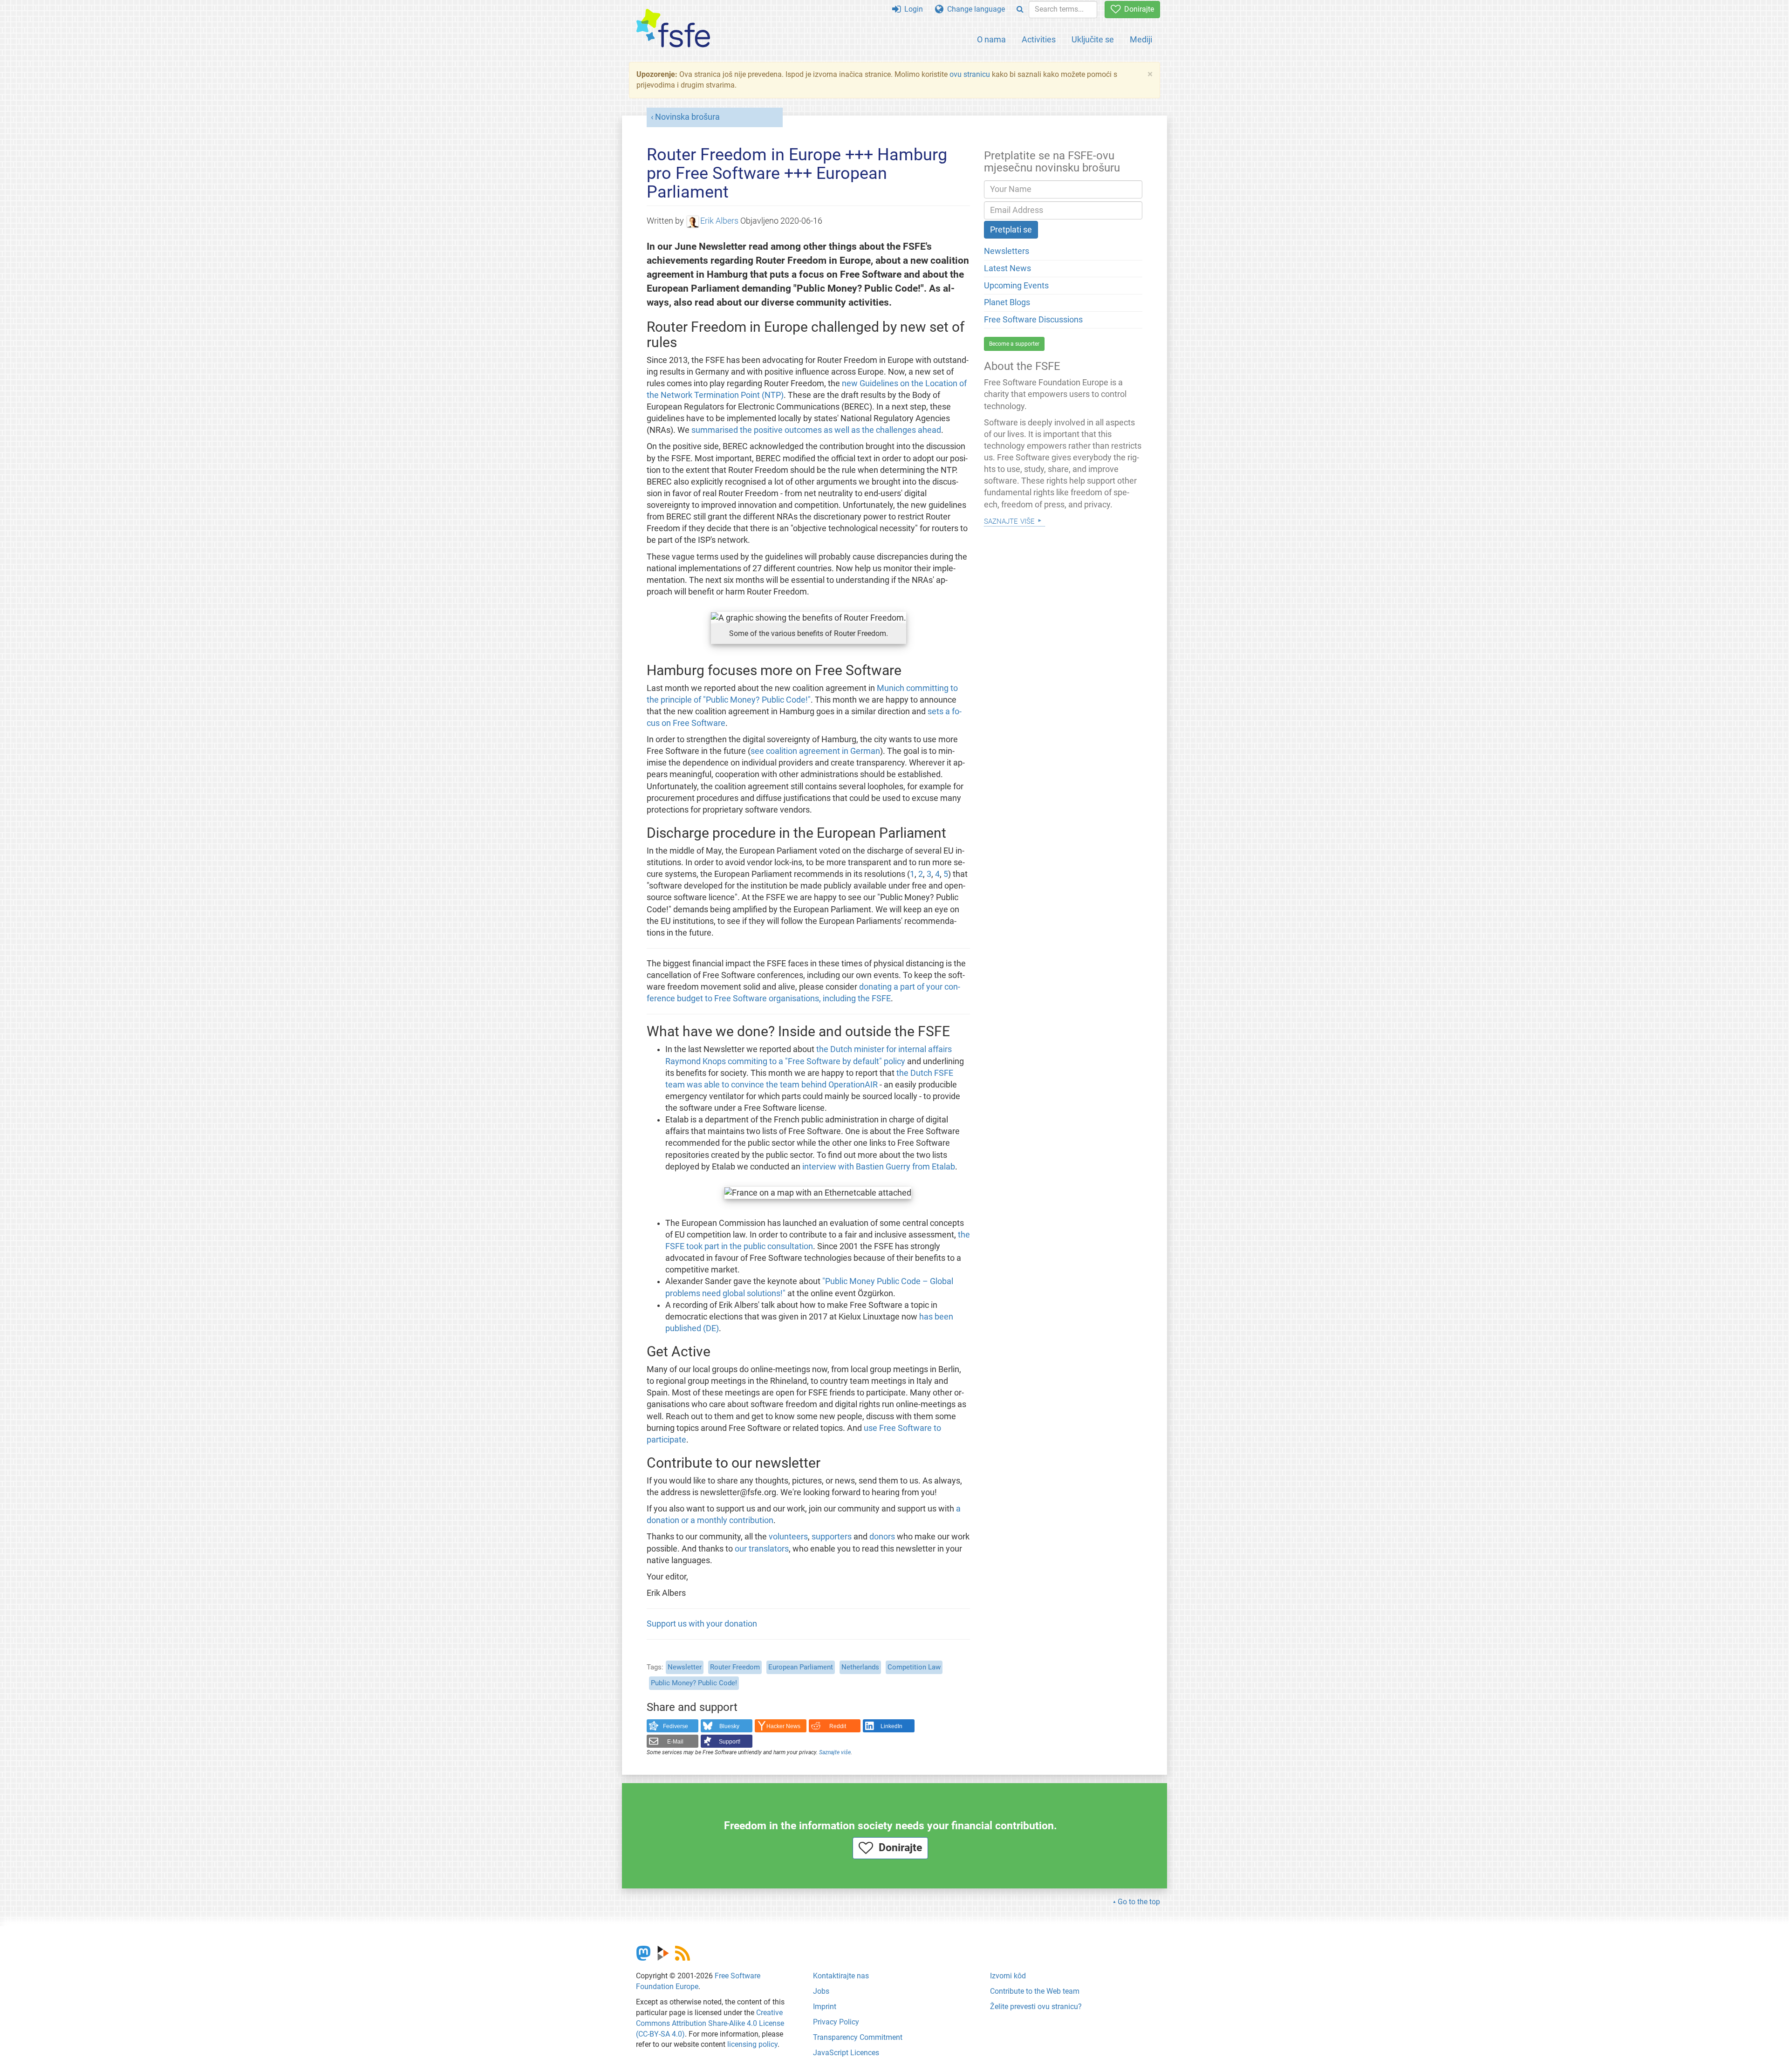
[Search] (1020, 10)
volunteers (788, 1537)
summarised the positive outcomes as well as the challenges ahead (816, 430)
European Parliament (801, 1667)
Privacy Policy (836, 2022)
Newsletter (685, 1667)
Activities (1039, 39)
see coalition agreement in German (815, 751)
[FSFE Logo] (673, 29)
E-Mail (675, 1742)
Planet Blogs (1007, 302)
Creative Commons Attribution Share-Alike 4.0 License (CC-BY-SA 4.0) (710, 2023)
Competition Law (914, 1667)
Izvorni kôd (1008, 1976)
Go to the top (1139, 1902)
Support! (730, 1742)
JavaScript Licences (846, 2053)
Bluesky (729, 1726)
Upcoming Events (1016, 286)
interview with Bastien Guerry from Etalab (879, 1167)
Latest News (1007, 268)
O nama (991, 39)
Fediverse (676, 1726)
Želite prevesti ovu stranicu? (1036, 2007)
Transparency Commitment (858, 2037)
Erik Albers (719, 221)
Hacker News (783, 1726)
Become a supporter (1014, 344)
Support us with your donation (702, 1624)
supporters (832, 1537)
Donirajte (1137, 9)
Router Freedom (735, 1667)
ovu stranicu (970, 74)
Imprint (825, 2007)
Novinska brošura (687, 117)
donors (882, 1537)
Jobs (821, 1991)
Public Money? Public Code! (694, 1683)
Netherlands (860, 1667)
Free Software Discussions (1033, 320)
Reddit (838, 1726)
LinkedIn (891, 1726)
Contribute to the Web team (1035, 1991)
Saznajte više (835, 1752)
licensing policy (752, 2044)
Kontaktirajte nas (841, 1976)
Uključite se (1093, 39)
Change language (974, 9)
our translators (762, 1549)
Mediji (1141, 39)
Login (912, 9)
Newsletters (1007, 251)
